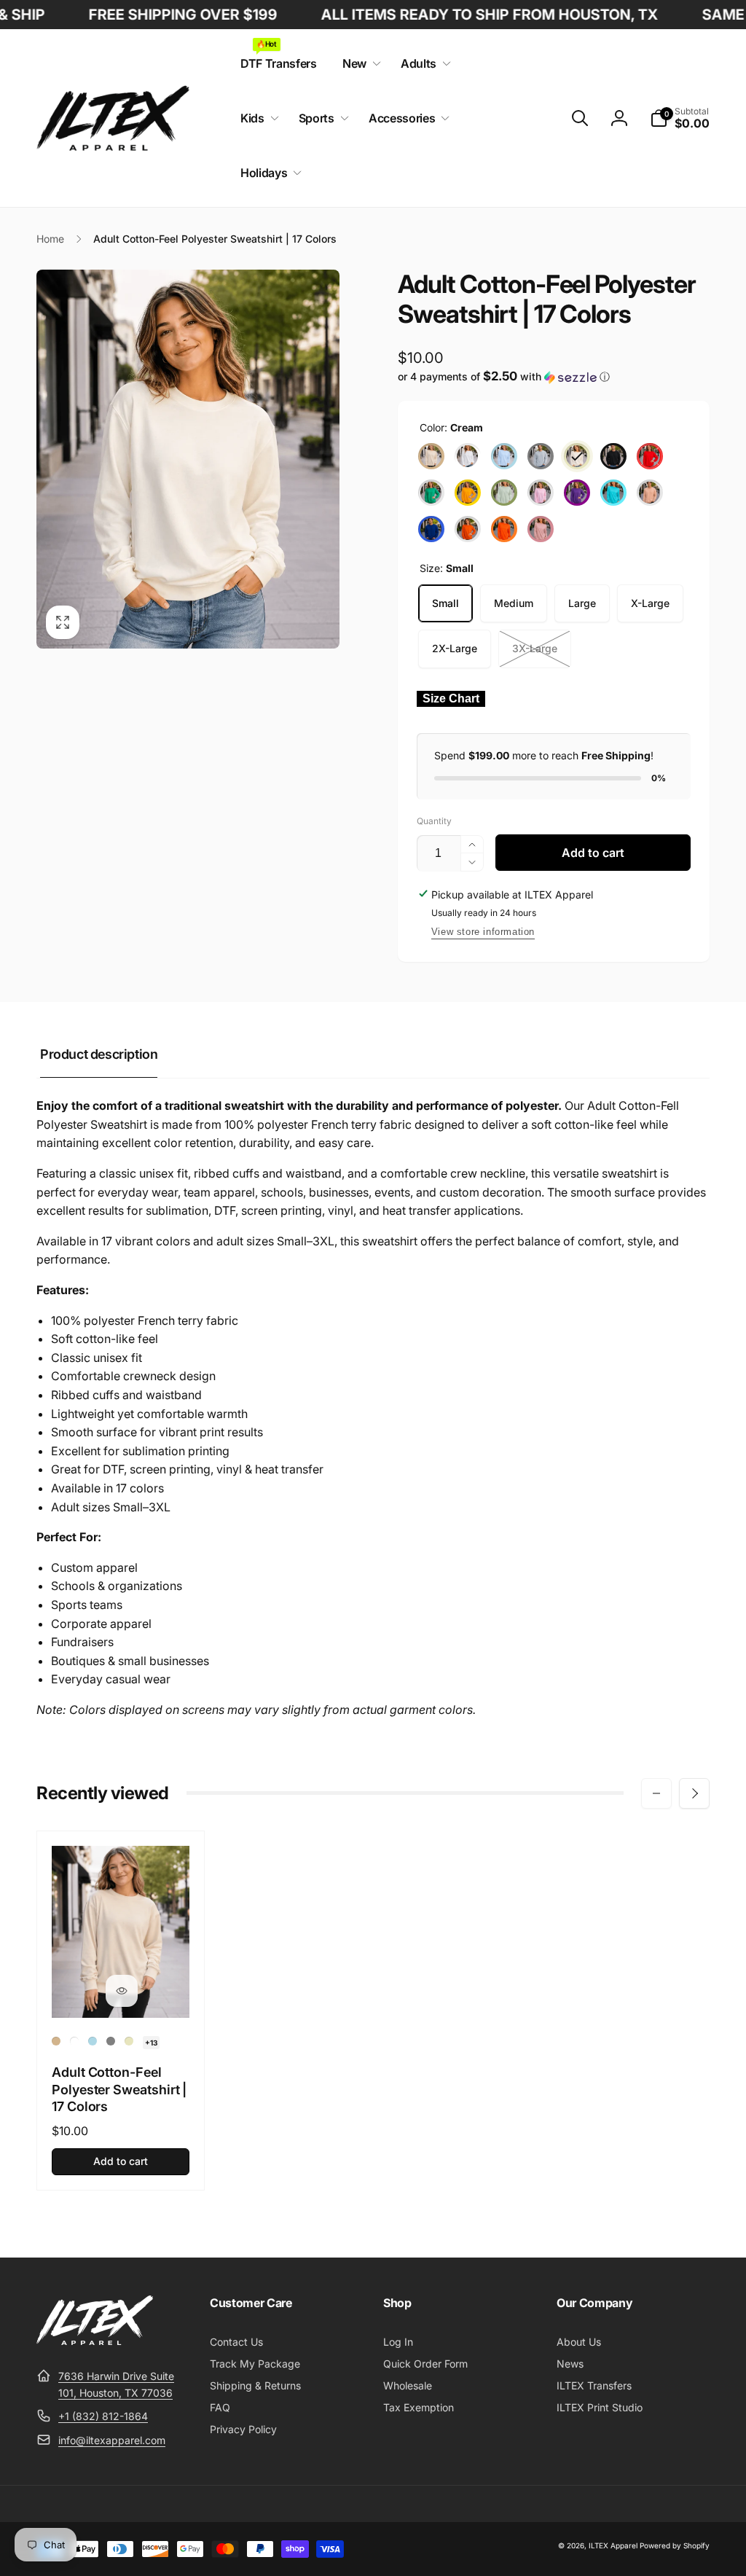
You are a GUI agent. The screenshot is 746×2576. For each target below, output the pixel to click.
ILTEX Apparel (613, 2545)
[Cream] (577, 456)
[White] (468, 456)
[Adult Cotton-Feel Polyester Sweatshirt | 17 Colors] (122, 1991)
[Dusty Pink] (541, 529)
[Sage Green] (504, 493)
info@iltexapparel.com (112, 2440)
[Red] (650, 456)
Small (445, 603)
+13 (151, 2043)
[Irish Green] (431, 493)
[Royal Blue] (431, 529)
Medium (514, 603)
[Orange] (504, 529)
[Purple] (577, 493)
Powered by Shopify (675, 2545)
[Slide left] (656, 1793)
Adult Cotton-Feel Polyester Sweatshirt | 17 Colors (119, 2089)
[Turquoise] (613, 493)
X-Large (650, 603)
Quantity (434, 821)
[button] (359, 64)
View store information (483, 932)
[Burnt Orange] (468, 529)
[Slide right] (694, 1793)
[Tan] (431, 456)
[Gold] (468, 493)
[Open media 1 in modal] (188, 459)
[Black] (613, 456)
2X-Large (455, 648)
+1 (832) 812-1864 (103, 2416)
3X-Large (535, 648)
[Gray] (541, 456)
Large (582, 603)
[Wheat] (650, 493)
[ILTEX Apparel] (95, 2341)
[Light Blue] (504, 456)
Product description (99, 1054)
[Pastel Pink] (541, 493)
